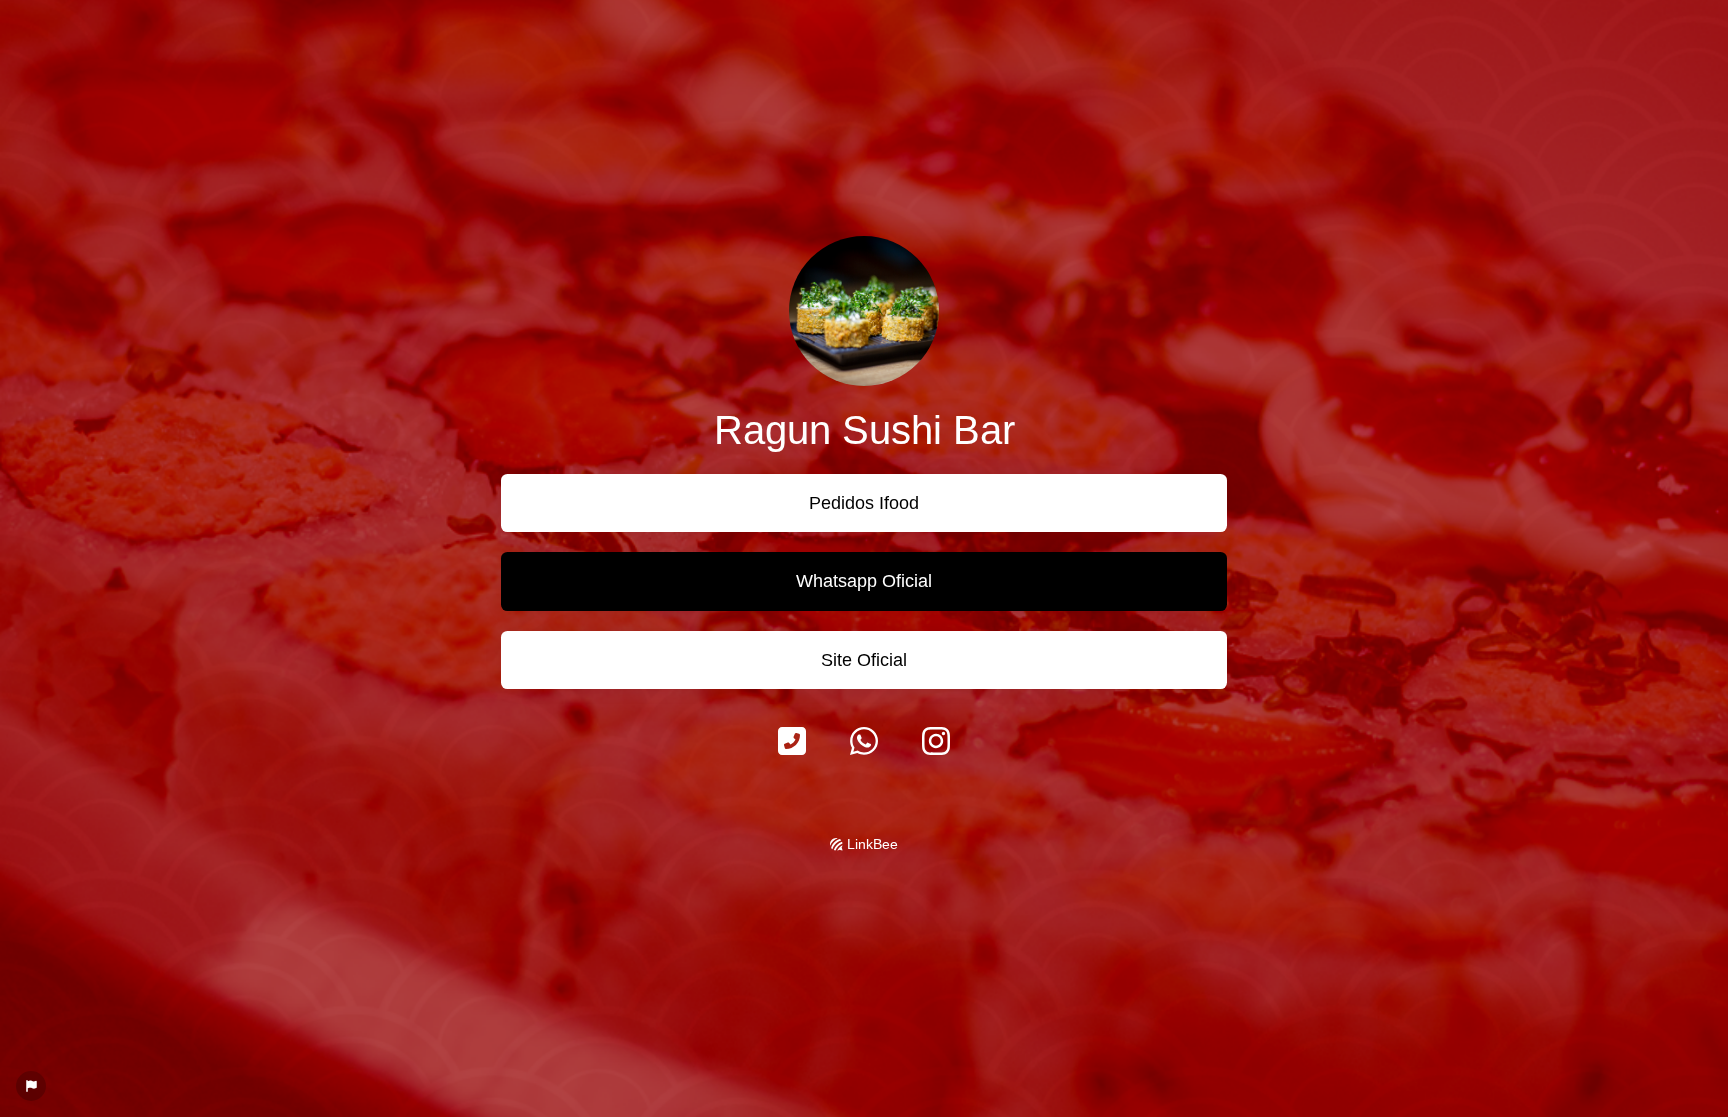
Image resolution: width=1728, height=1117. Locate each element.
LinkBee (870, 844)
